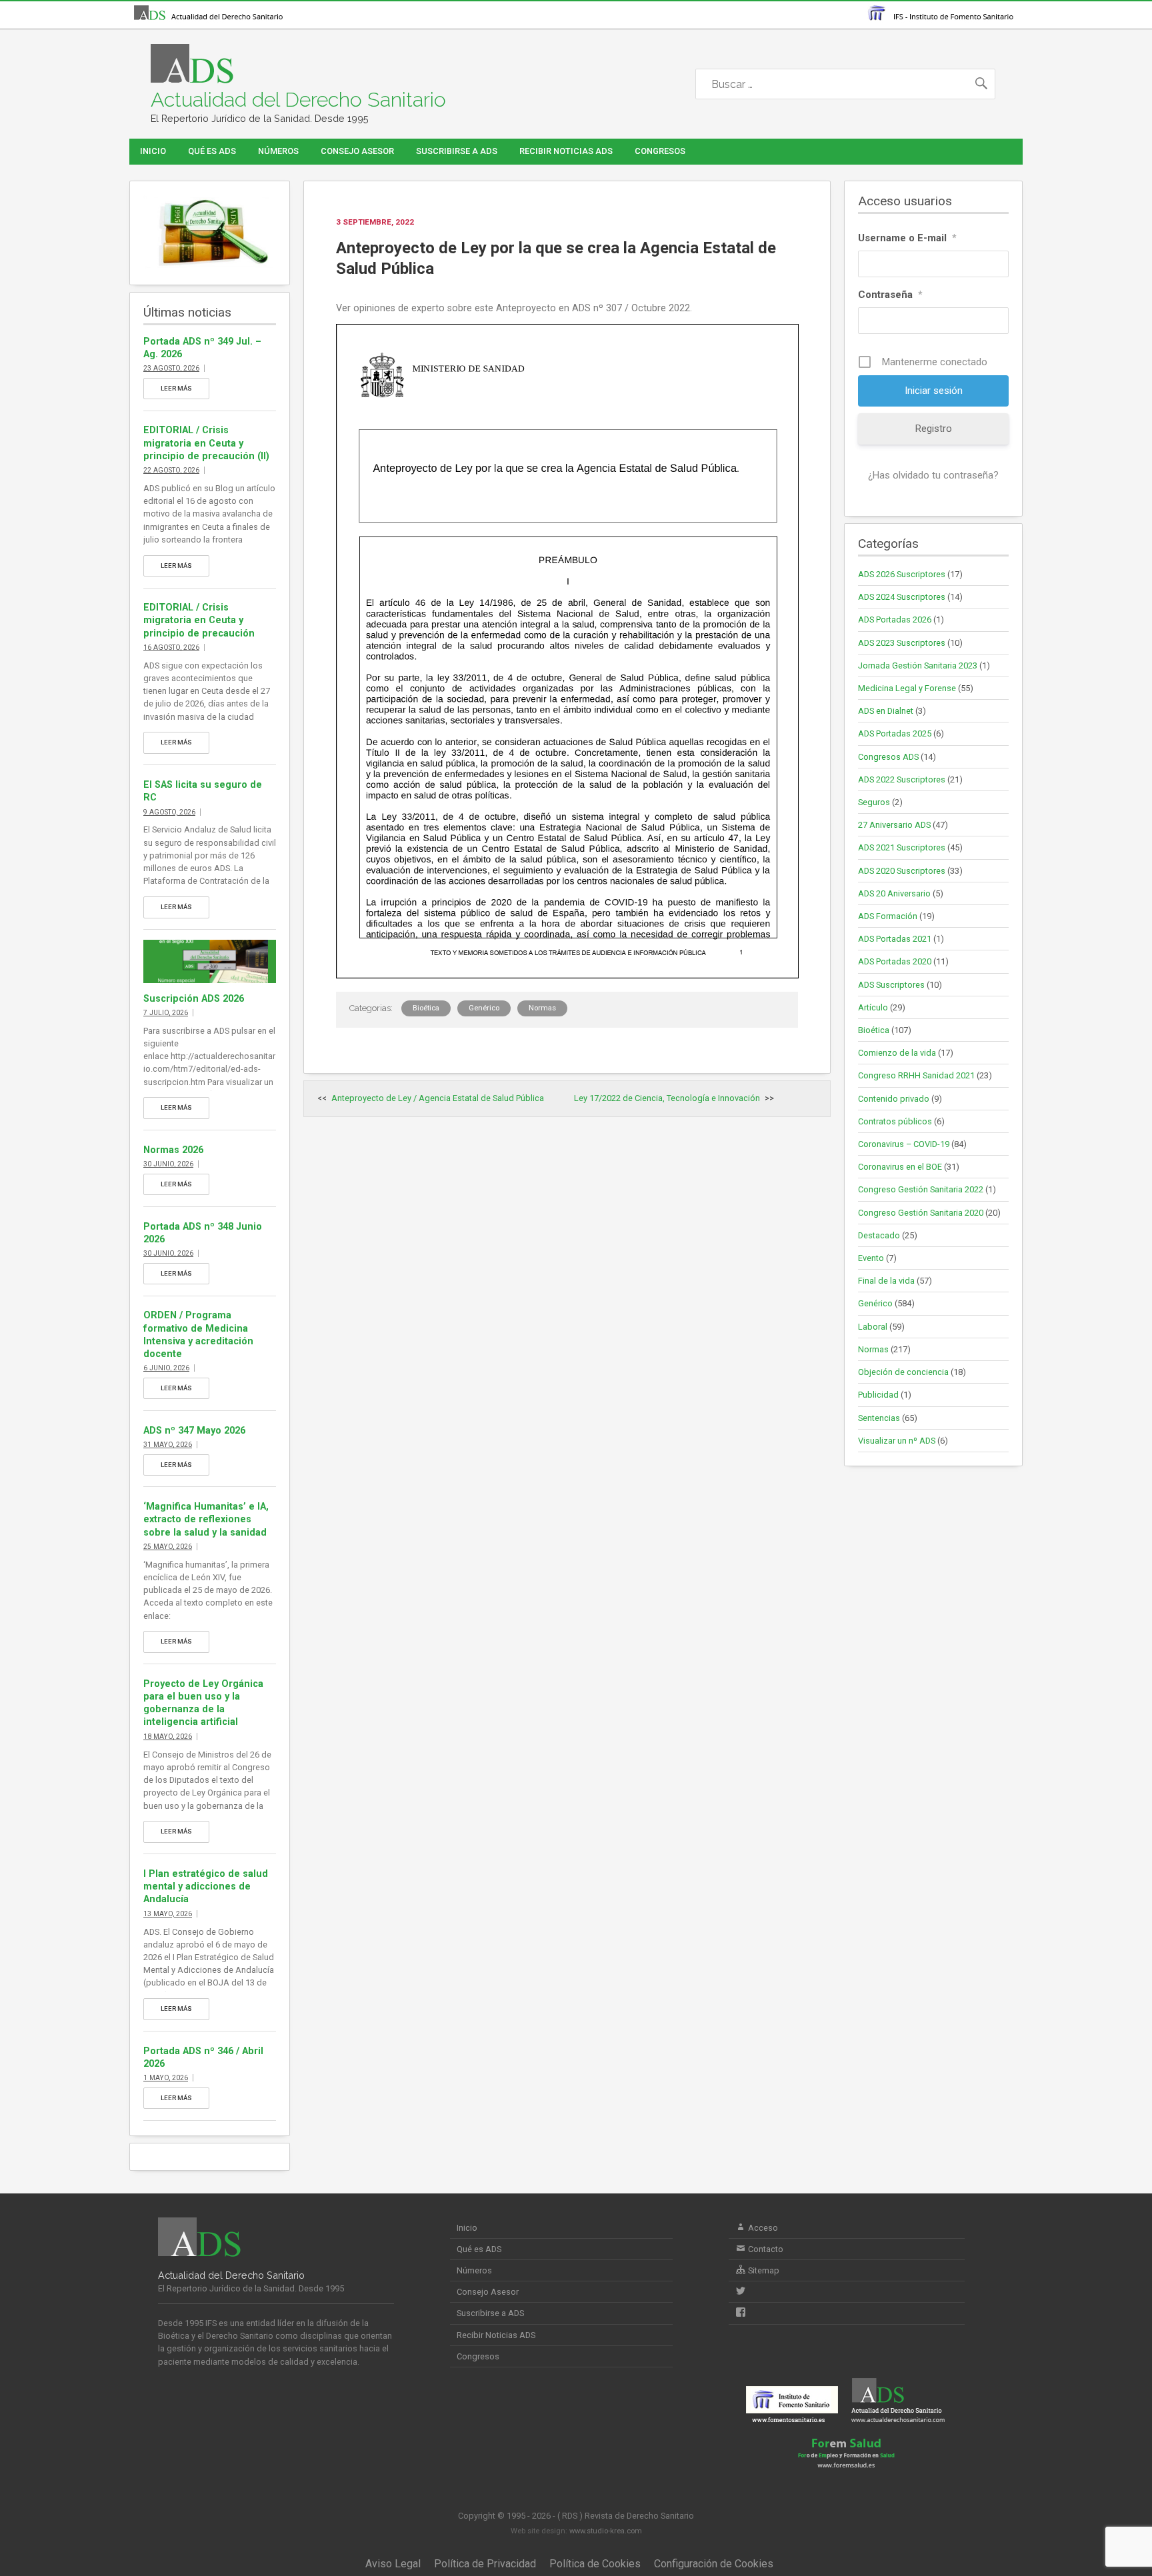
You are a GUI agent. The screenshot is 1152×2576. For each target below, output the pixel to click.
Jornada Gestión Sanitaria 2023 (918, 665)
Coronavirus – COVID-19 (904, 1144)
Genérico (484, 1008)
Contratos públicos (895, 1121)
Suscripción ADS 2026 (194, 999)
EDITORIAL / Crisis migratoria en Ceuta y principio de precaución (199, 620)
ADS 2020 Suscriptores (902, 871)
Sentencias (879, 1418)
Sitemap (763, 2270)
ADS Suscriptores (891, 985)
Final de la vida (886, 1281)
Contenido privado (894, 1099)
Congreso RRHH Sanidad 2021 (916, 1075)
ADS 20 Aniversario (894, 893)
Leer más (176, 388)
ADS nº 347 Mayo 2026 (194, 1431)
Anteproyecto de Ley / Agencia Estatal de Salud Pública (438, 1098)
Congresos (660, 151)
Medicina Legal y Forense (907, 688)
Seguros (874, 802)
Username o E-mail (907, 238)
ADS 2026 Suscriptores (902, 574)
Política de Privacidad (485, 2564)
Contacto (765, 2249)
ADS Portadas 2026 (895, 620)
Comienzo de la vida (897, 1053)
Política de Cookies (595, 2564)
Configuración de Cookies (714, 2564)
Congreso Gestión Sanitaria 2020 (921, 1213)
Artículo (873, 1007)
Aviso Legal (393, 2564)
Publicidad (878, 1395)
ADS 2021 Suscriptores (902, 847)
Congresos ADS (888, 757)
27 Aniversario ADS (894, 825)
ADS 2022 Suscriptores (902, 779)
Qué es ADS (212, 151)
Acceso (762, 2228)
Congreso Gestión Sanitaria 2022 (921, 1189)
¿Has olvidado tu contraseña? (933, 475)
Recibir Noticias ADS (566, 151)
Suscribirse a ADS (457, 151)
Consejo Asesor (357, 151)
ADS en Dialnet (886, 711)
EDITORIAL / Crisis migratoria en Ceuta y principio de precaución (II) (206, 443)
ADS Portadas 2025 (895, 733)
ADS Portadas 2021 (895, 939)
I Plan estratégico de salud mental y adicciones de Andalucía (206, 1887)
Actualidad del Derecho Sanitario (298, 100)
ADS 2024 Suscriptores (902, 597)
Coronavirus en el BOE (900, 1167)
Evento (871, 1258)
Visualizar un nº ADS (897, 1441)
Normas (542, 1008)
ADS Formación (888, 916)
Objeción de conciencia (903, 1372)
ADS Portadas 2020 (895, 961)
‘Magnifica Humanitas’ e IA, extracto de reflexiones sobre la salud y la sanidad (206, 1519)
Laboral (873, 1327)
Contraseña (890, 295)
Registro (934, 429)
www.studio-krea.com (606, 2531)
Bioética (426, 1008)
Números (278, 151)
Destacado (879, 1235)
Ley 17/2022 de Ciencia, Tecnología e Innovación (667, 1098)
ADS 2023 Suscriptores (902, 643)
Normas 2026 (173, 1150)
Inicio (153, 151)
